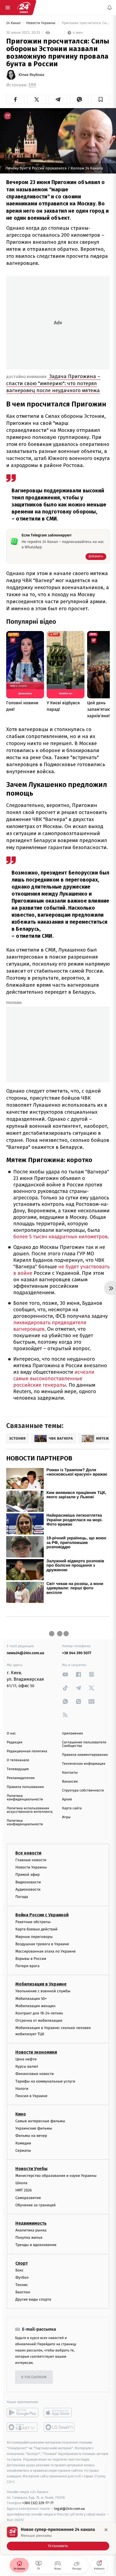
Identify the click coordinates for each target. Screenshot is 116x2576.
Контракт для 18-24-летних (39, 2013)
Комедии (23, 2143)
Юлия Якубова (31, 75)
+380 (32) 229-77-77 (38, 2503)
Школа (21, 2183)
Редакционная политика (27, 1751)
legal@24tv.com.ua (69, 2509)
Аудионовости (28, 1889)
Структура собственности (83, 1791)
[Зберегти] (100, 99)
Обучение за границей (35, 2205)
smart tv (23, 2427)
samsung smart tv (59, 2427)
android (23, 2413)
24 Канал (14, 23)
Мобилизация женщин (35, 2006)
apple (59, 2413)
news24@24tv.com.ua (25, 1653)
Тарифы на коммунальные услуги (45, 2081)
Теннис (22, 2285)
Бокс (19, 2270)
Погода (22, 1897)
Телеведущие (18, 1769)
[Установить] (58, 2538)
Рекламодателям (21, 1778)
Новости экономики (36, 2052)
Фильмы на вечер (31, 2136)
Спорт (22, 2263)
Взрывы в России (31, 1959)
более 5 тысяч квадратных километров (60, 1237)
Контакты (70, 1773)
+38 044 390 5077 (77, 1653)
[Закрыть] (106, 2530)
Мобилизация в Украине (41, 1984)
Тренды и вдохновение (36, 2245)
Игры (66, 1817)
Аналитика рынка (31, 2230)
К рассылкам (34, 2377)
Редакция (15, 1742)
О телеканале (18, 1760)
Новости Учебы (31, 2169)
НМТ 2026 (24, 2190)
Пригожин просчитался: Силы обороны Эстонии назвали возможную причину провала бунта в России (85, 23)
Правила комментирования (85, 1755)
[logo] (24, 8)
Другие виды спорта (33, 2299)
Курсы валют (27, 2066)
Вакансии (70, 1782)
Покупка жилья (29, 2238)
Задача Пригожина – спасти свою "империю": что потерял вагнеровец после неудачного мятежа (53, 383)
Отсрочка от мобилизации (39, 2021)
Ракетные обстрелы (33, 1922)
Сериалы (23, 2150)
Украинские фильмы (34, 2128)
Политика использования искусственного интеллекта (30, 1810)
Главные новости (31, 1860)
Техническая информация (84, 1764)
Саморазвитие (28, 2198)
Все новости (28, 1853)
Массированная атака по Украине (45, 1951)
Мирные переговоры (34, 1936)
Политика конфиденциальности (25, 1798)
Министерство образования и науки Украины (56, 2176)
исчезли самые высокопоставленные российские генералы (54, 1379)
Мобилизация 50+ (31, 1998)
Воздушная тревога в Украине (42, 1944)
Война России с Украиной (42, 1915)
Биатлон (23, 2292)
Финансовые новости (35, 2074)
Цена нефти (26, 2059)
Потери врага (27, 1966)
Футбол (22, 2277)
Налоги (22, 2088)
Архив (67, 1799)
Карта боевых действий (36, 1929)
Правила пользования (25, 1787)
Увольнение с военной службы (43, 1991)
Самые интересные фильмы (40, 2121)
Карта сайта (72, 1808)
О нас (11, 1734)
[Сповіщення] (110, 8)
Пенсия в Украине (31, 2096)
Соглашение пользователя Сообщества (84, 1744)
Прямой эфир (28, 1875)
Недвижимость (31, 2223)
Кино (21, 2114)
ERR (32, 85)
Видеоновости (28, 1882)
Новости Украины (41, 23)
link (65, 1674)
